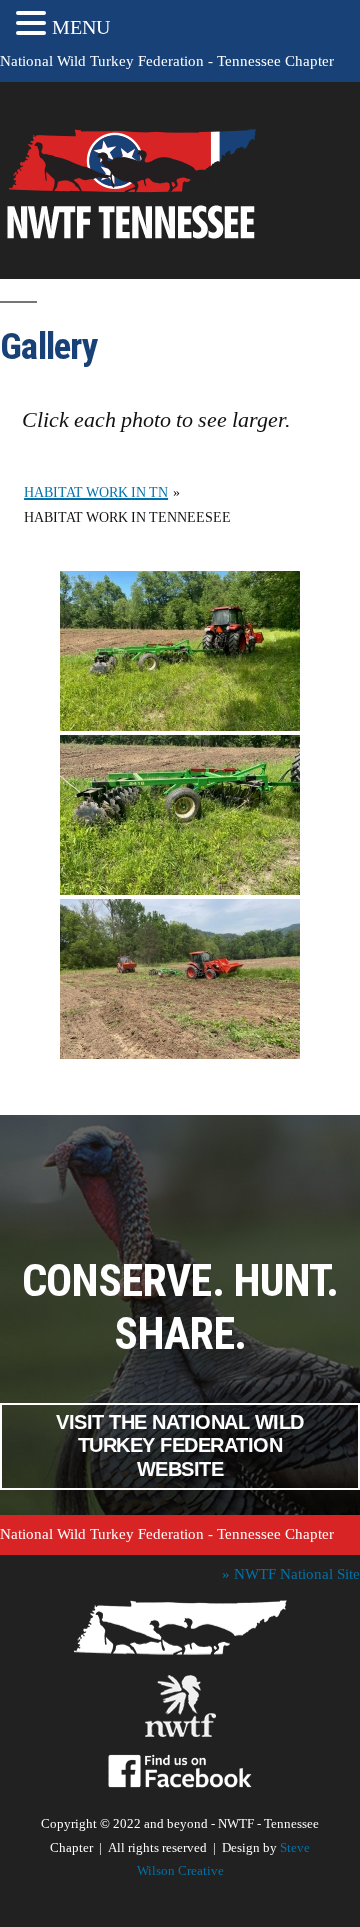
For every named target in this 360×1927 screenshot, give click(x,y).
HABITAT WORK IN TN (96, 492)
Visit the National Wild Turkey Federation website (180, 1446)
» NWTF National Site (291, 1574)
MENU (81, 27)
